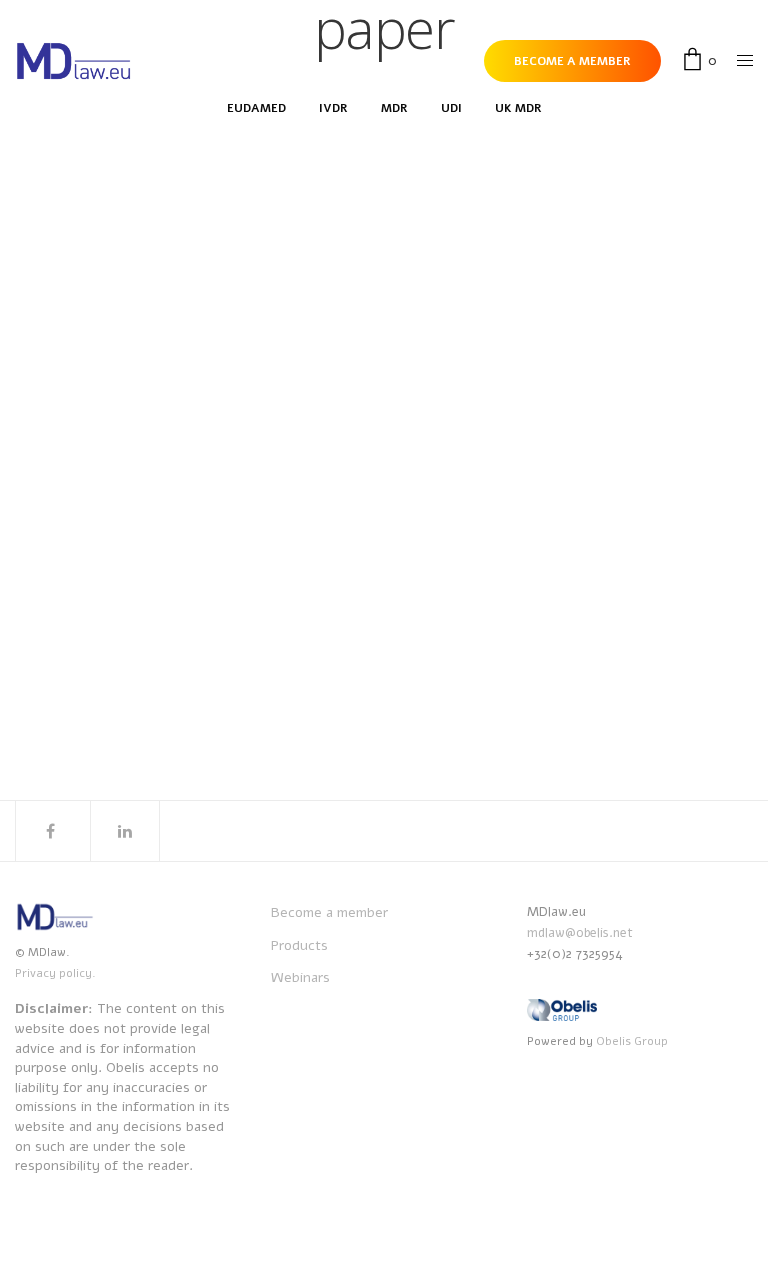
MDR (145, 321)
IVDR (110, 321)
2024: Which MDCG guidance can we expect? (298, 355)
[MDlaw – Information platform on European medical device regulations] (73, 61)
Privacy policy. (55, 973)
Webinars (300, 977)
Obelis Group (632, 1041)
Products (299, 945)
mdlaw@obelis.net (580, 933)
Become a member (329, 912)
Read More (131, 474)
